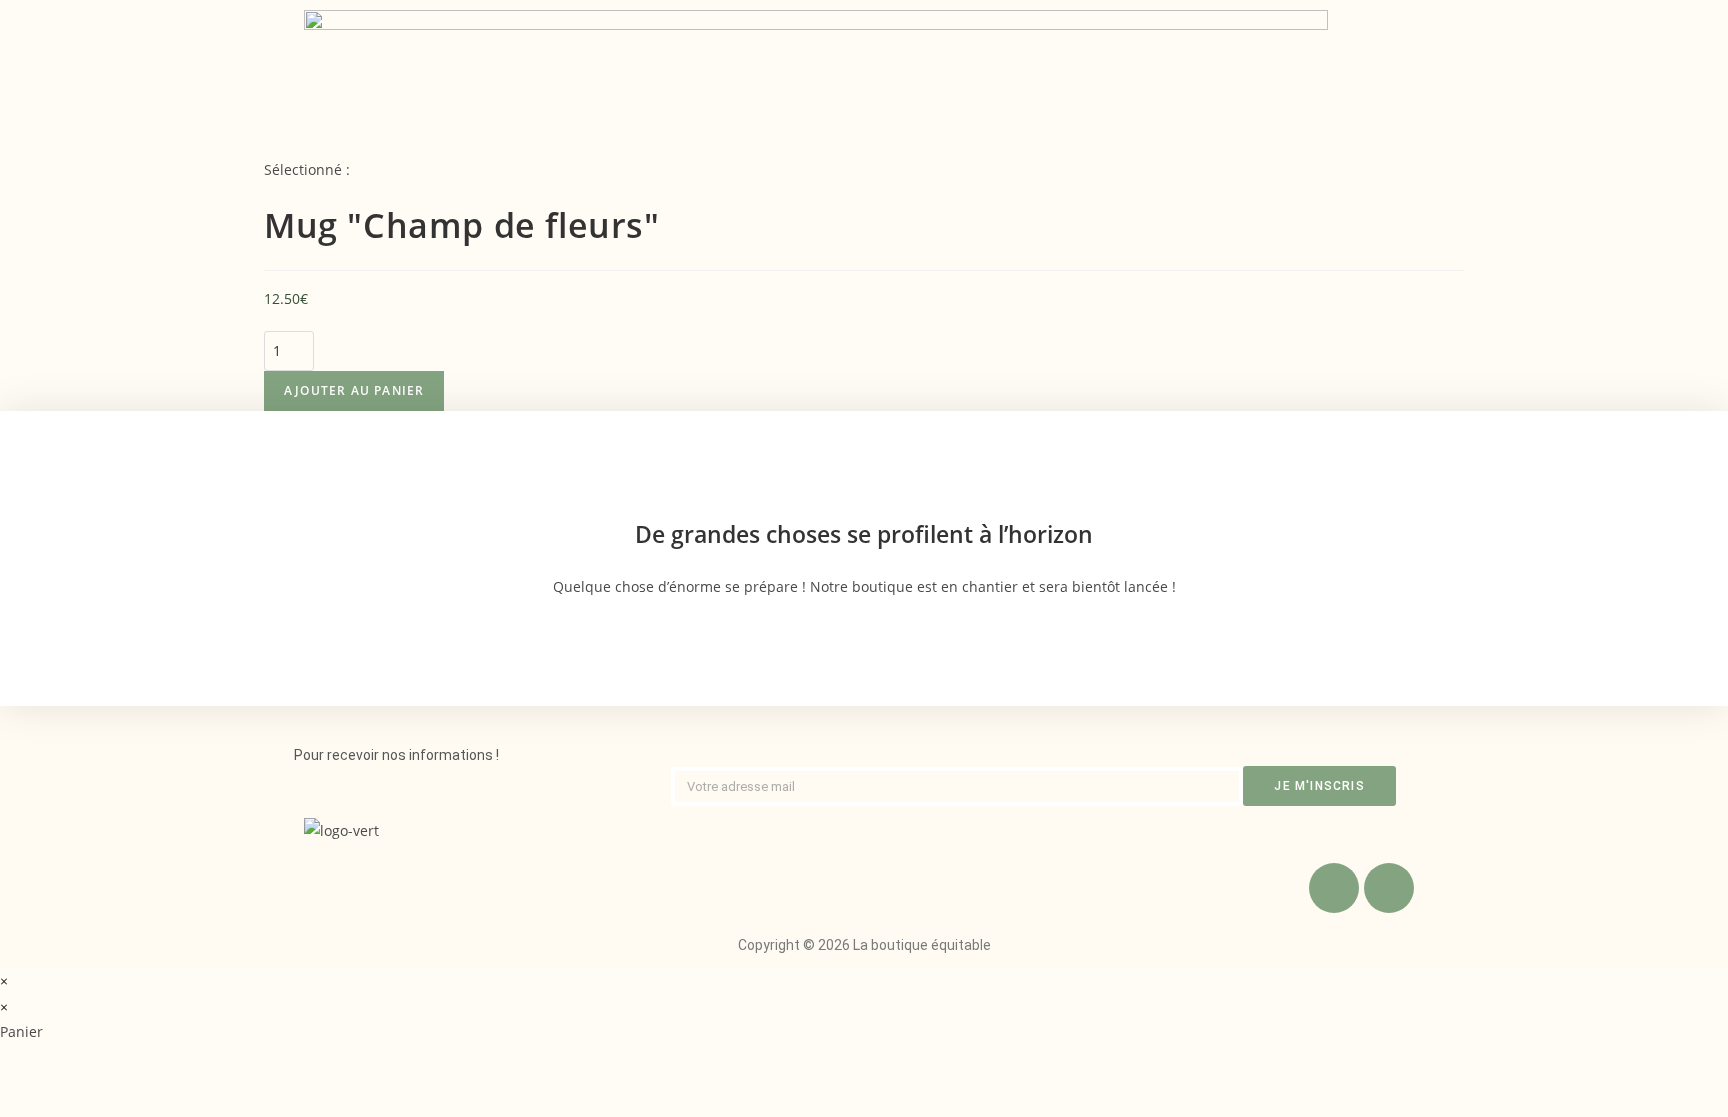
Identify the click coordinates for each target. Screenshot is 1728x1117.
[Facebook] (1334, 888)
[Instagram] (1389, 888)
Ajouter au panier (354, 390)
